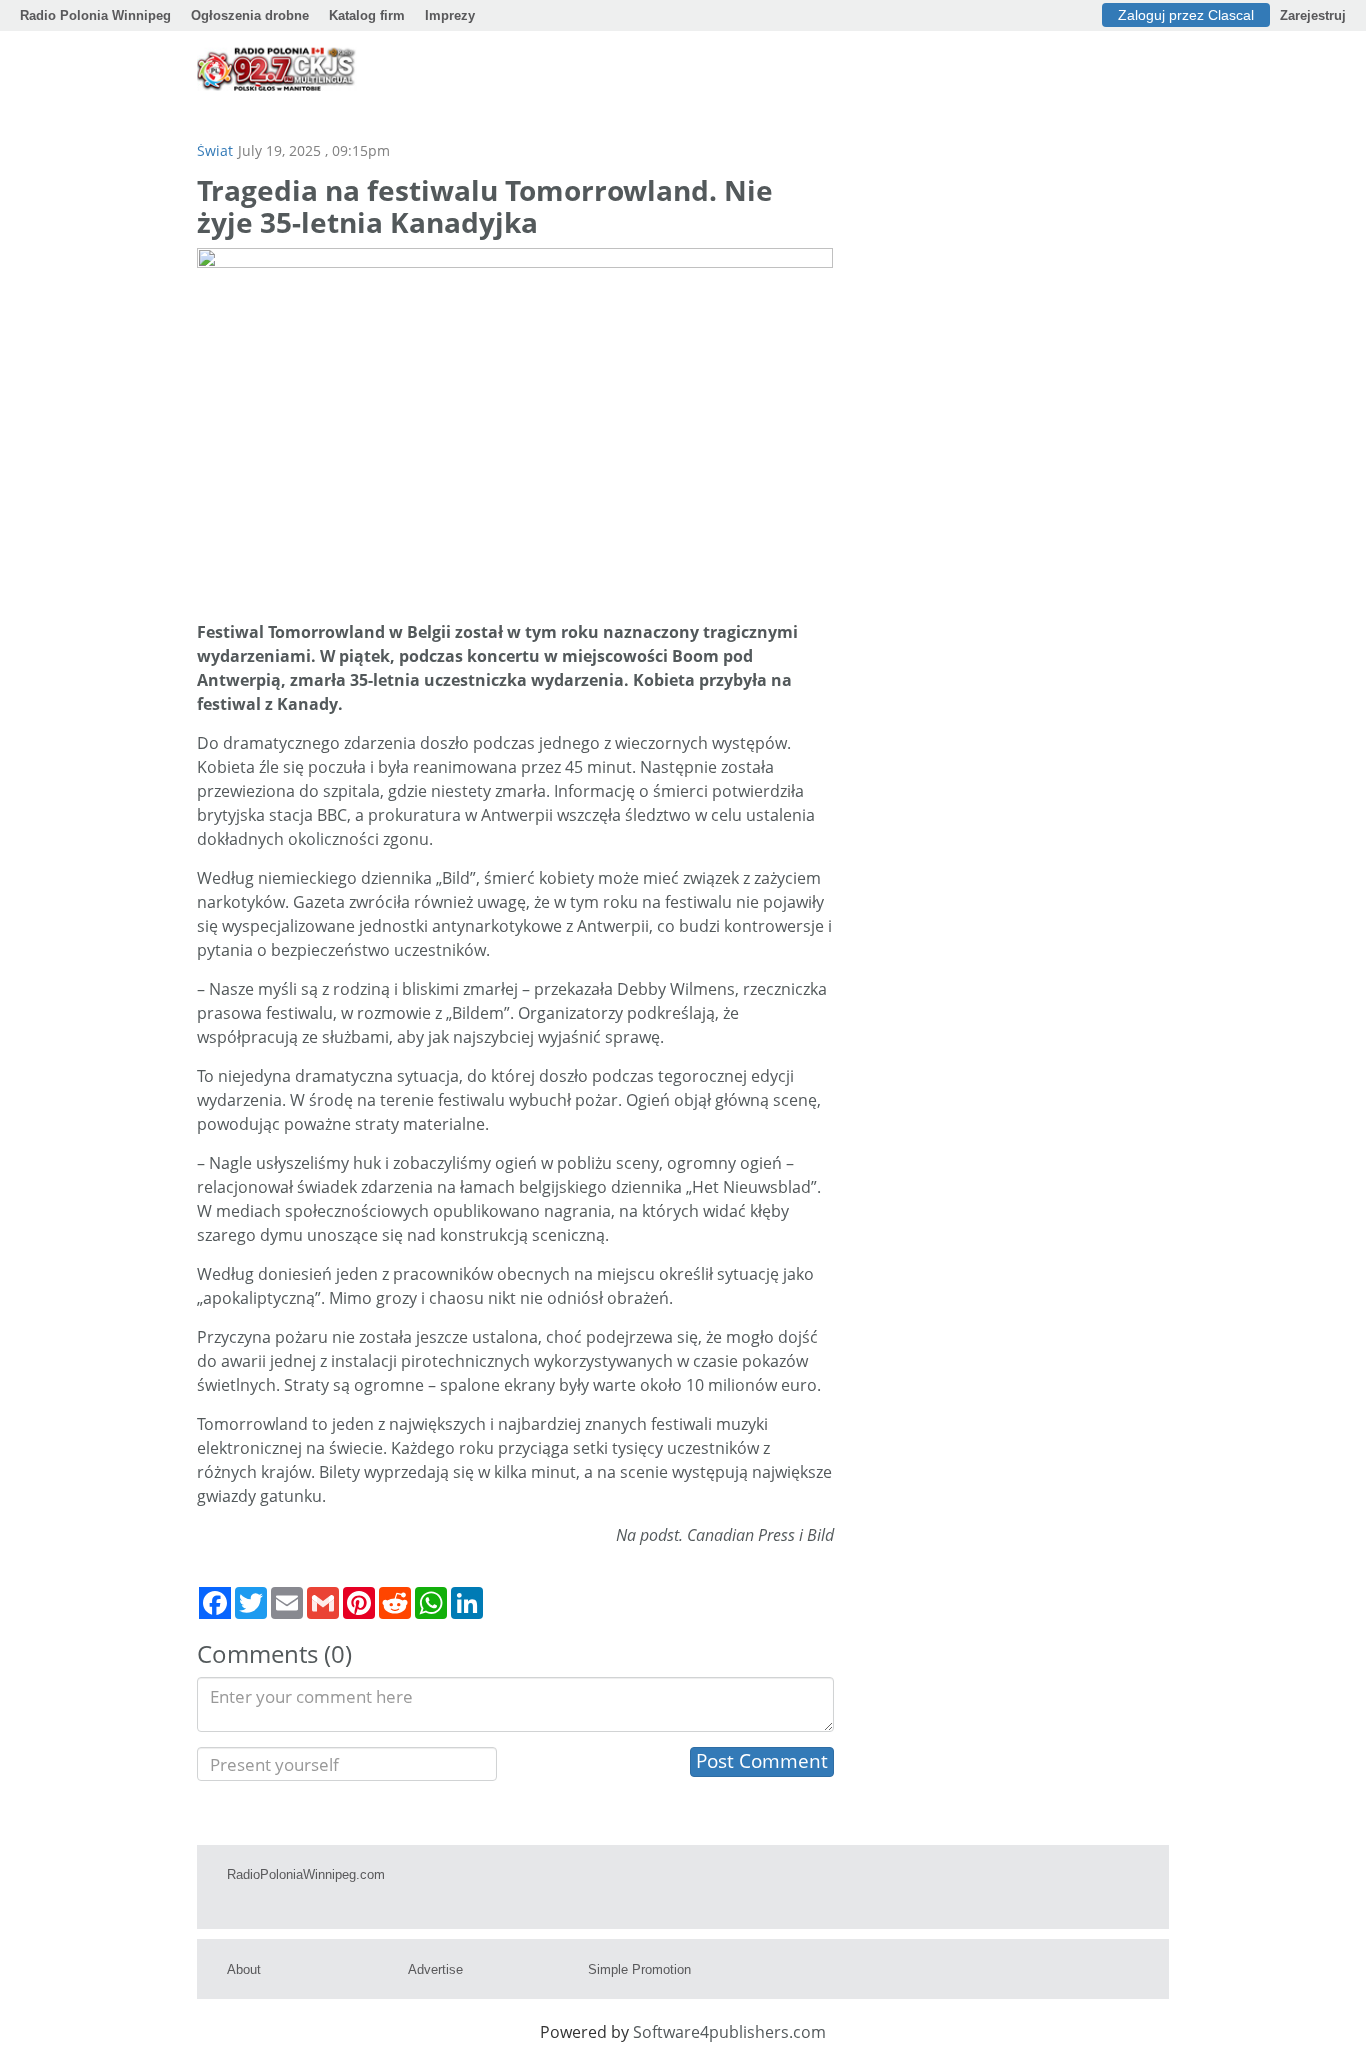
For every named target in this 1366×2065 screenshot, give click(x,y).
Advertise (435, 1969)
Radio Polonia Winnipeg (95, 15)
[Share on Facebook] (215, 1603)
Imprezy (450, 15)
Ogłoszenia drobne (250, 15)
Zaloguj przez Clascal (1186, 15)
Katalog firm (367, 15)
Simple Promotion (639, 1969)
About (244, 1969)
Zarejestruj (1313, 15)
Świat (215, 150)
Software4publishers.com (729, 2032)
